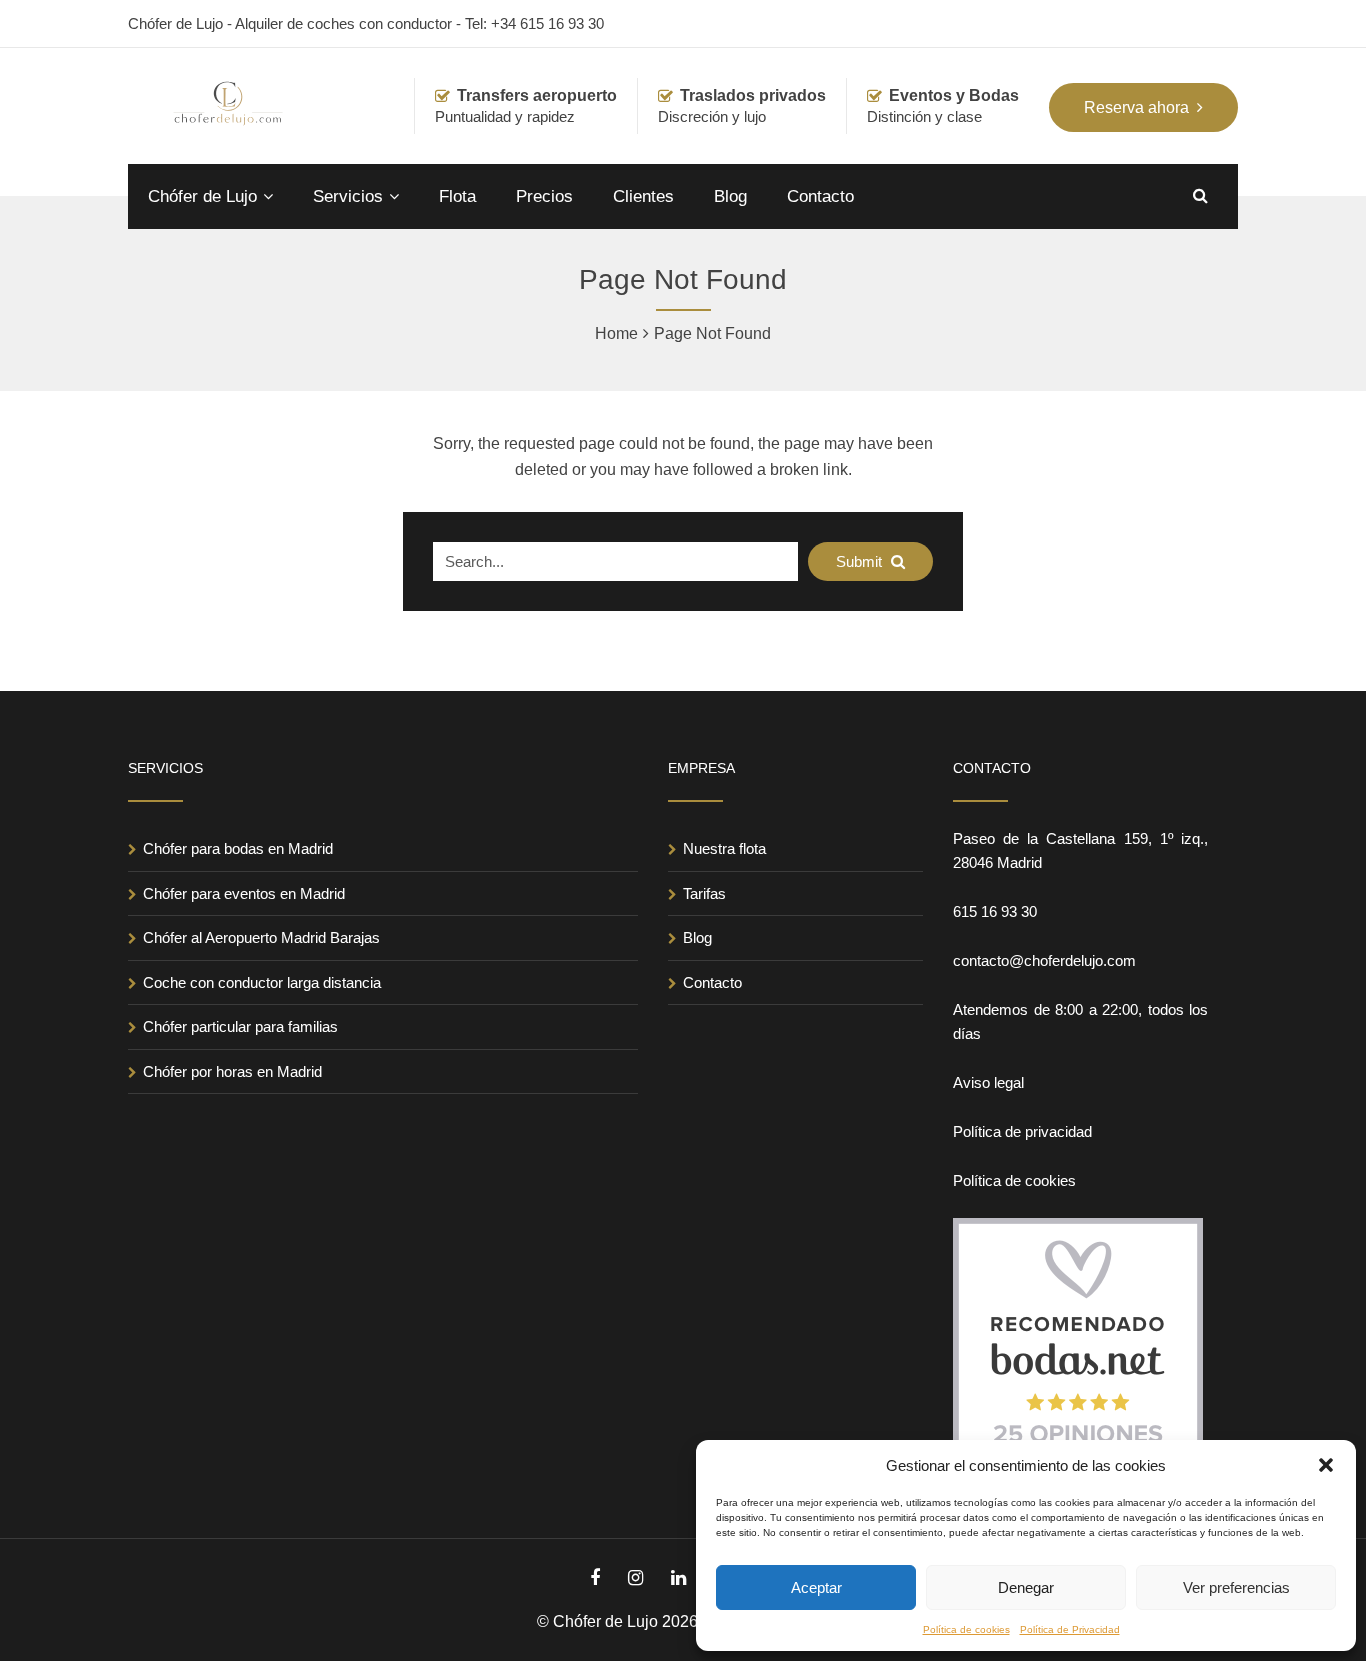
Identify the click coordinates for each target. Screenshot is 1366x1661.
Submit (861, 561)
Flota (457, 196)
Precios (544, 196)
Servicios (348, 196)
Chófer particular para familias (240, 1026)
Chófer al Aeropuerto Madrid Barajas (261, 937)
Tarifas (704, 893)
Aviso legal (988, 1082)
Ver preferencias (1236, 1587)
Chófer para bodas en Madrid (238, 848)
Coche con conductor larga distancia (262, 982)
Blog (730, 196)
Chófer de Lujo (202, 196)
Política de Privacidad (1070, 1629)
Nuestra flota (724, 848)
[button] (1326, 1465)
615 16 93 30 (995, 911)
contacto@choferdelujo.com (1044, 960)
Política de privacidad (1022, 1131)
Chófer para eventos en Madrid (244, 893)
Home (616, 333)
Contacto (820, 196)
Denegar (1026, 1587)
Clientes (643, 196)
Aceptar (816, 1587)
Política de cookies (966, 1629)
